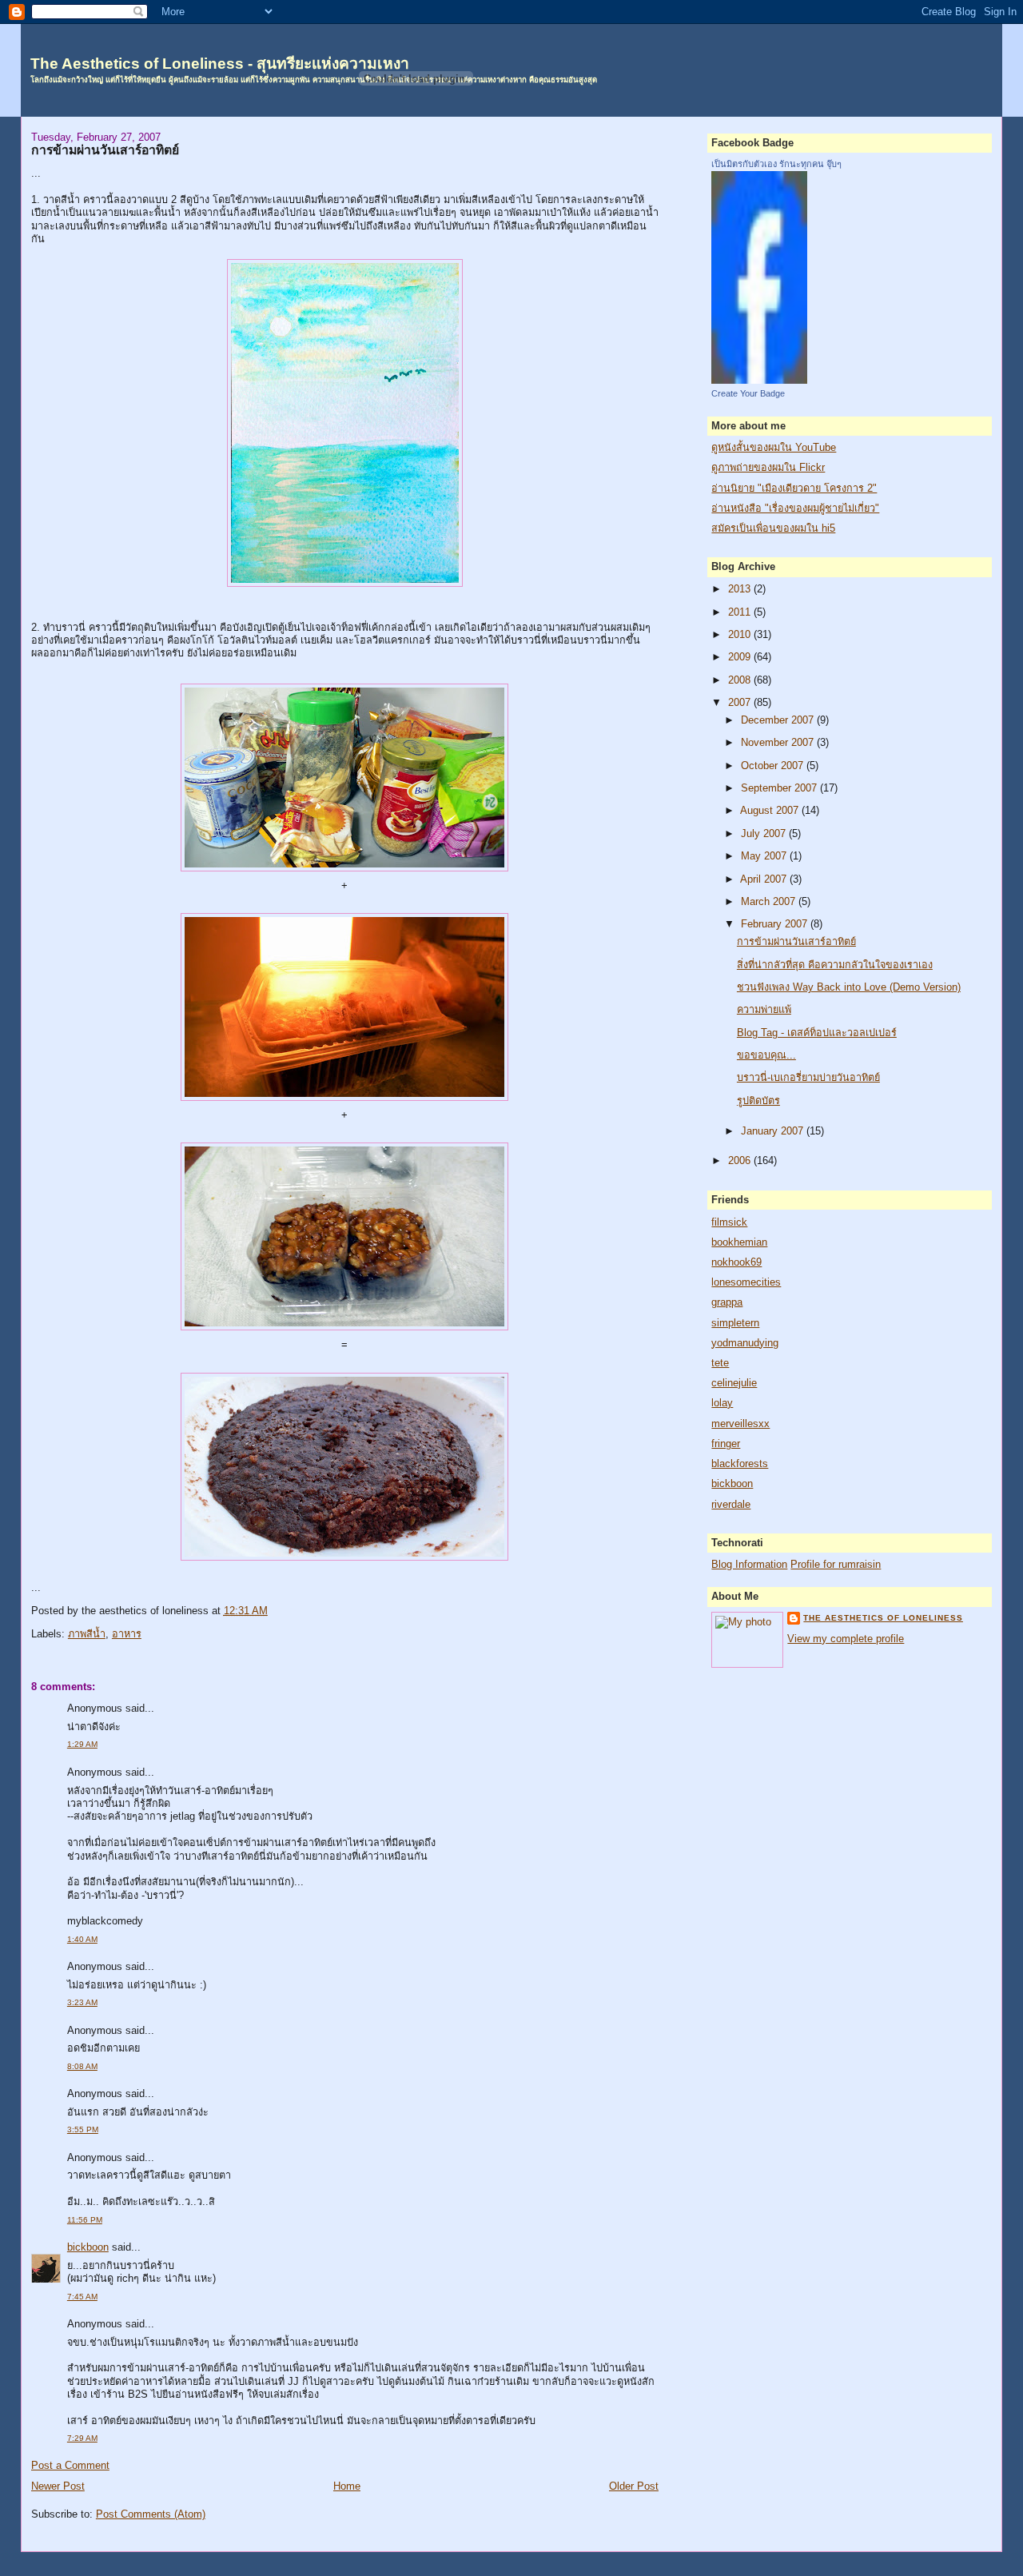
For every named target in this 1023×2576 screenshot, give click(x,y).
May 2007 (765, 856)
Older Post (634, 2486)
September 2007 (780, 788)
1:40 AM (82, 1939)
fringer (726, 1444)
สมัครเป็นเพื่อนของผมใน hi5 (773, 528)
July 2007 (765, 834)
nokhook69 (736, 1262)
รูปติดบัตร (758, 1101)
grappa (727, 1302)
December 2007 (779, 720)
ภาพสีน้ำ (87, 1634)
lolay (722, 1403)
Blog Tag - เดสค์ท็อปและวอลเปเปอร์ (817, 1033)
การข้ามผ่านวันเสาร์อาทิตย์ (105, 150)
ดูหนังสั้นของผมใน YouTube (774, 448)
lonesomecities (746, 1282)
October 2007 (774, 766)
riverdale (731, 1505)
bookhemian (739, 1242)
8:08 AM (82, 2066)
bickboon (88, 2247)
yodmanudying (745, 1343)
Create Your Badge (748, 393)
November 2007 (779, 743)
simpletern (735, 1323)
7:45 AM (82, 2297)
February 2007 (776, 924)
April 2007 (765, 879)
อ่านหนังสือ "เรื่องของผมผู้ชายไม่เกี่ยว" (795, 508)
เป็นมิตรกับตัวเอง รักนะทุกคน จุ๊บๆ (776, 164)
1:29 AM (82, 1744)
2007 (741, 703)
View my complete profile (846, 1639)
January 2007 (774, 1131)
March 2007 (770, 902)
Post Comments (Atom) (151, 2514)
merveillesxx (740, 1424)
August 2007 (771, 811)
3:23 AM (82, 2002)
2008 (741, 680)
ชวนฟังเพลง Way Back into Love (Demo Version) (849, 987)
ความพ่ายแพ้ (764, 1010)
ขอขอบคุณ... (766, 1055)
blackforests (740, 1464)
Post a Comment (70, 2466)
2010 (741, 635)
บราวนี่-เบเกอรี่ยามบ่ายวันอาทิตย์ (808, 1078)
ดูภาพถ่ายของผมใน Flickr (768, 468)
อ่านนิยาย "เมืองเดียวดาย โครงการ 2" (794, 488)
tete (720, 1363)
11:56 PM (85, 2220)
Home (347, 2486)
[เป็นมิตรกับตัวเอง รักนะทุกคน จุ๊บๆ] (759, 381)
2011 (741, 612)
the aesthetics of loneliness (883, 1618)
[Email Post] (273, 1611)
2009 (741, 657)
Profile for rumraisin (836, 1565)
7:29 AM (82, 2438)
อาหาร (127, 1634)
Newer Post (58, 2486)
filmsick (729, 1222)
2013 (741, 589)
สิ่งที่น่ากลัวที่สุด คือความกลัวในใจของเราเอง (835, 965)
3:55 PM (83, 2129)
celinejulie (734, 1383)
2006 (741, 1161)
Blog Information (749, 1565)
